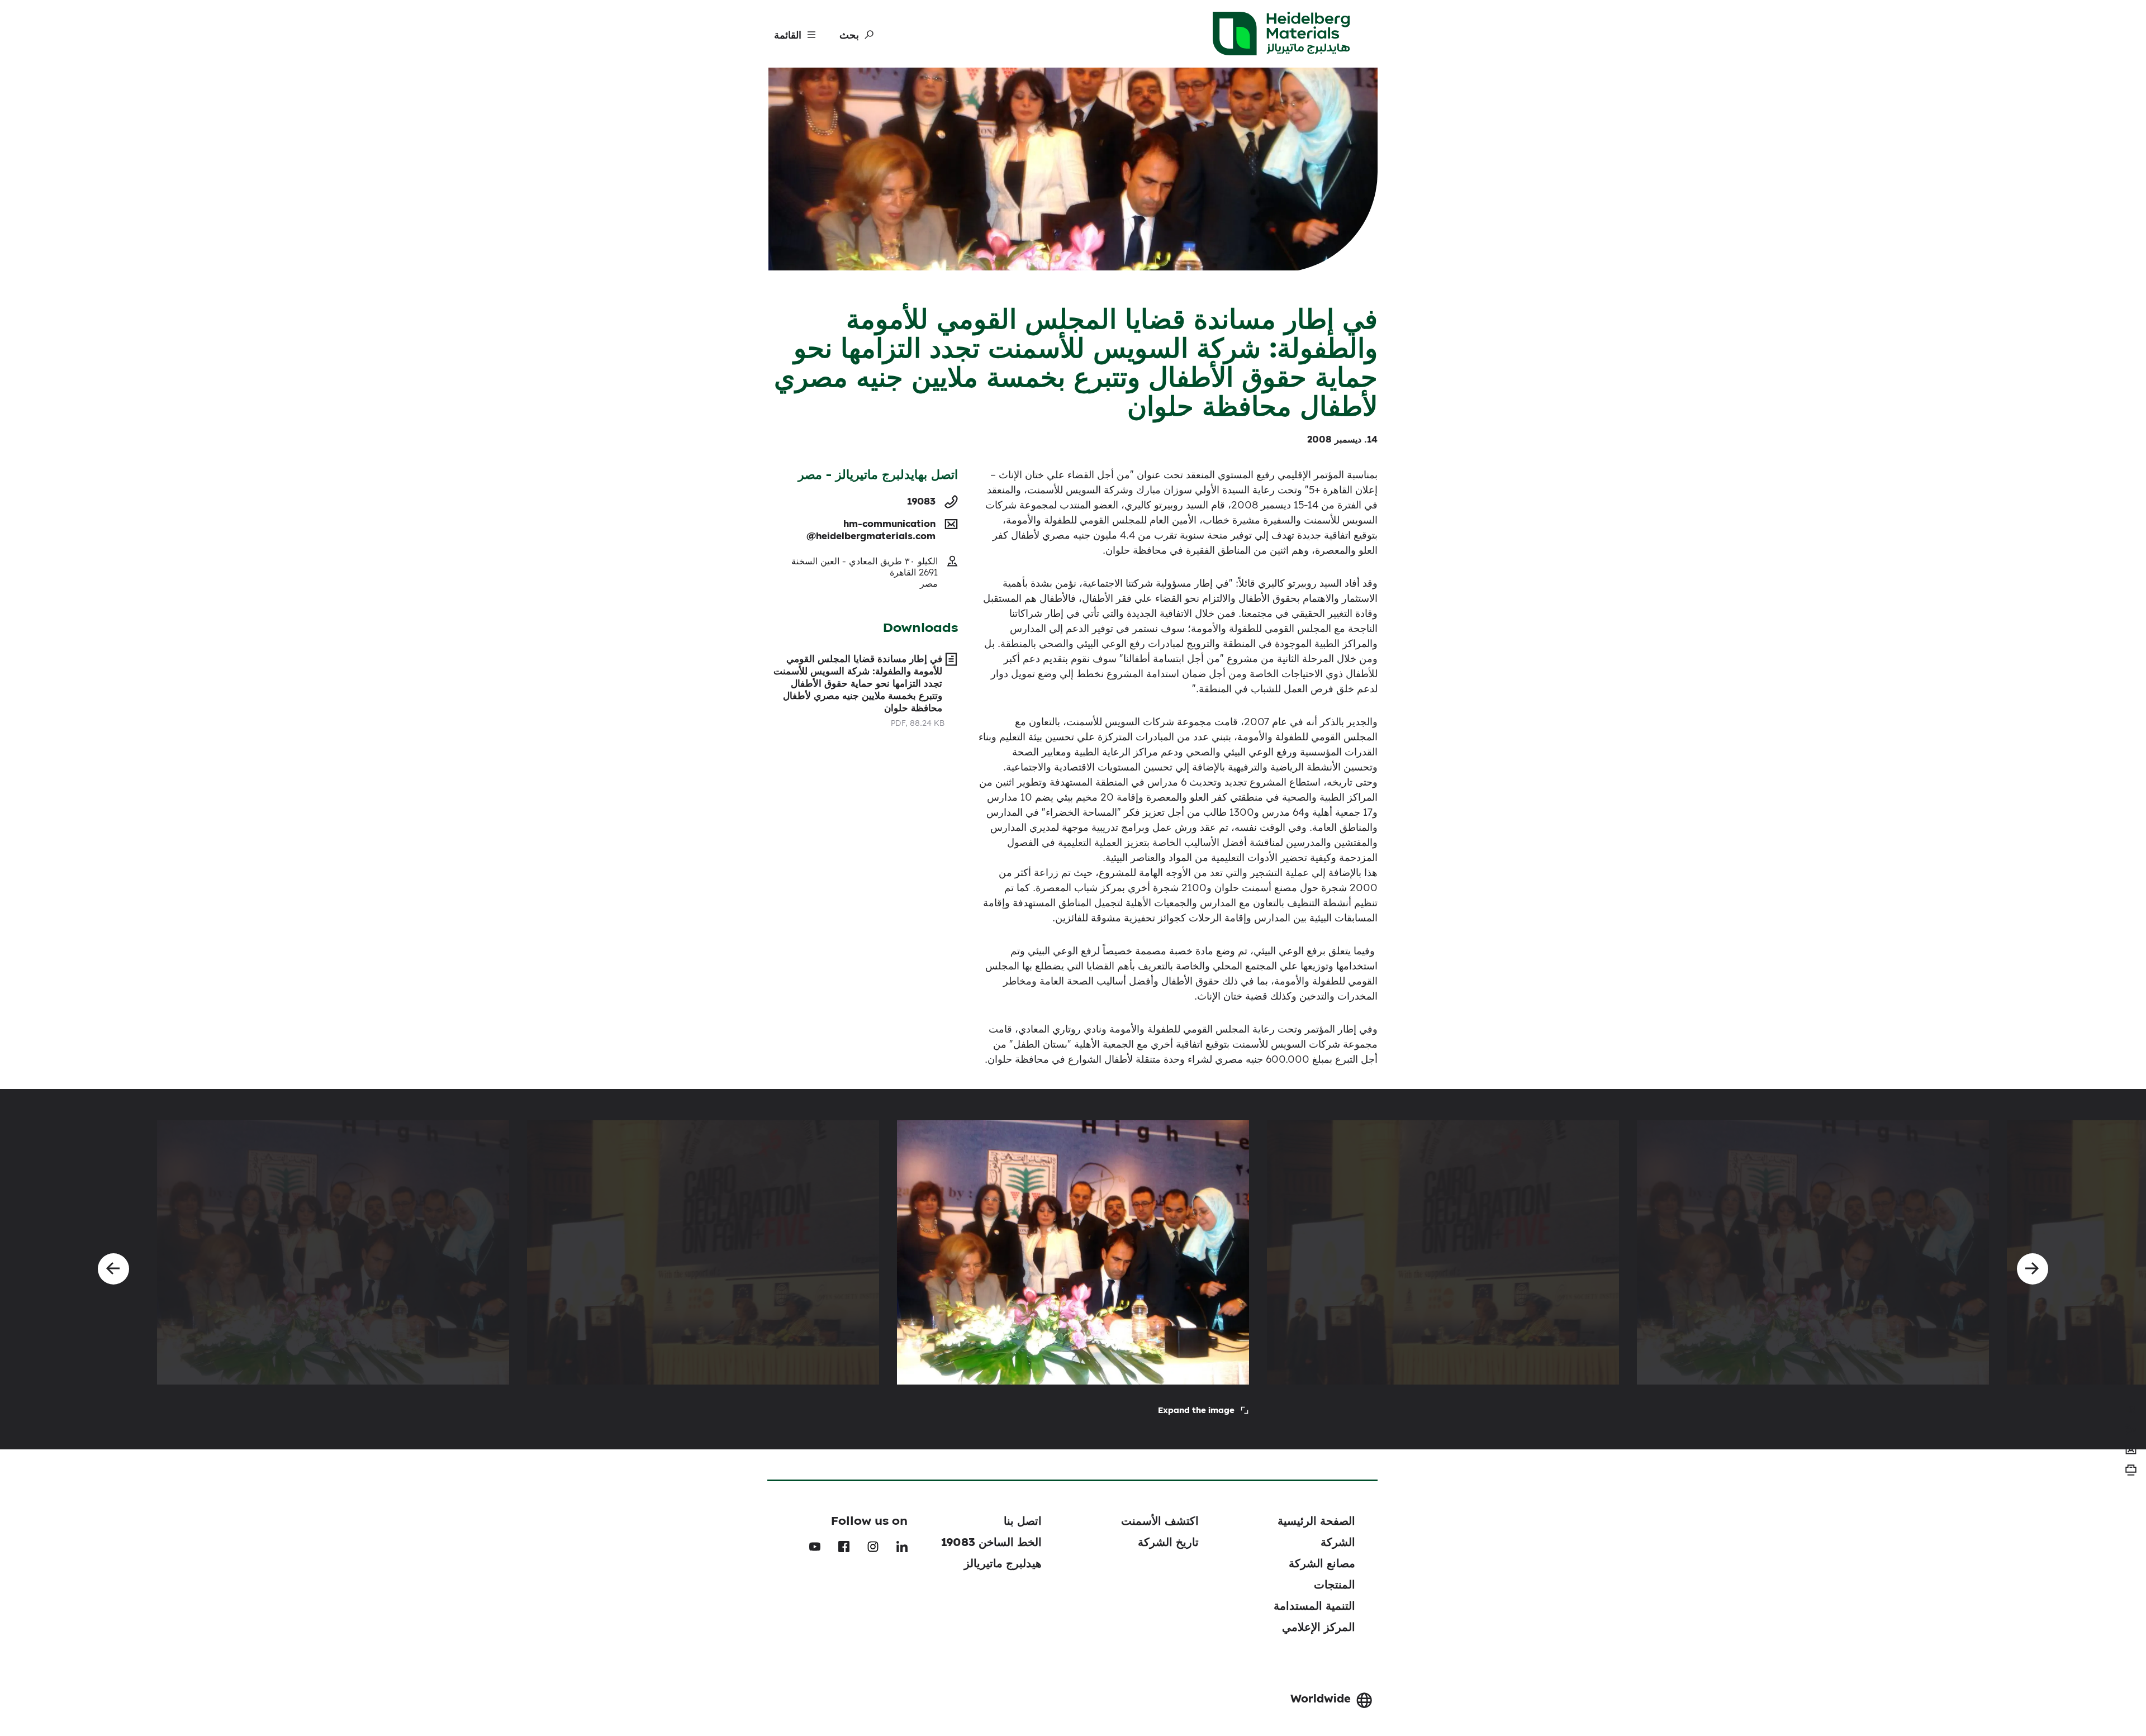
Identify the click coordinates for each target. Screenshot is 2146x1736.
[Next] (2033, 1269)
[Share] (2131, 1430)
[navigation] (2131, 1410)
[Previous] (113, 1269)
